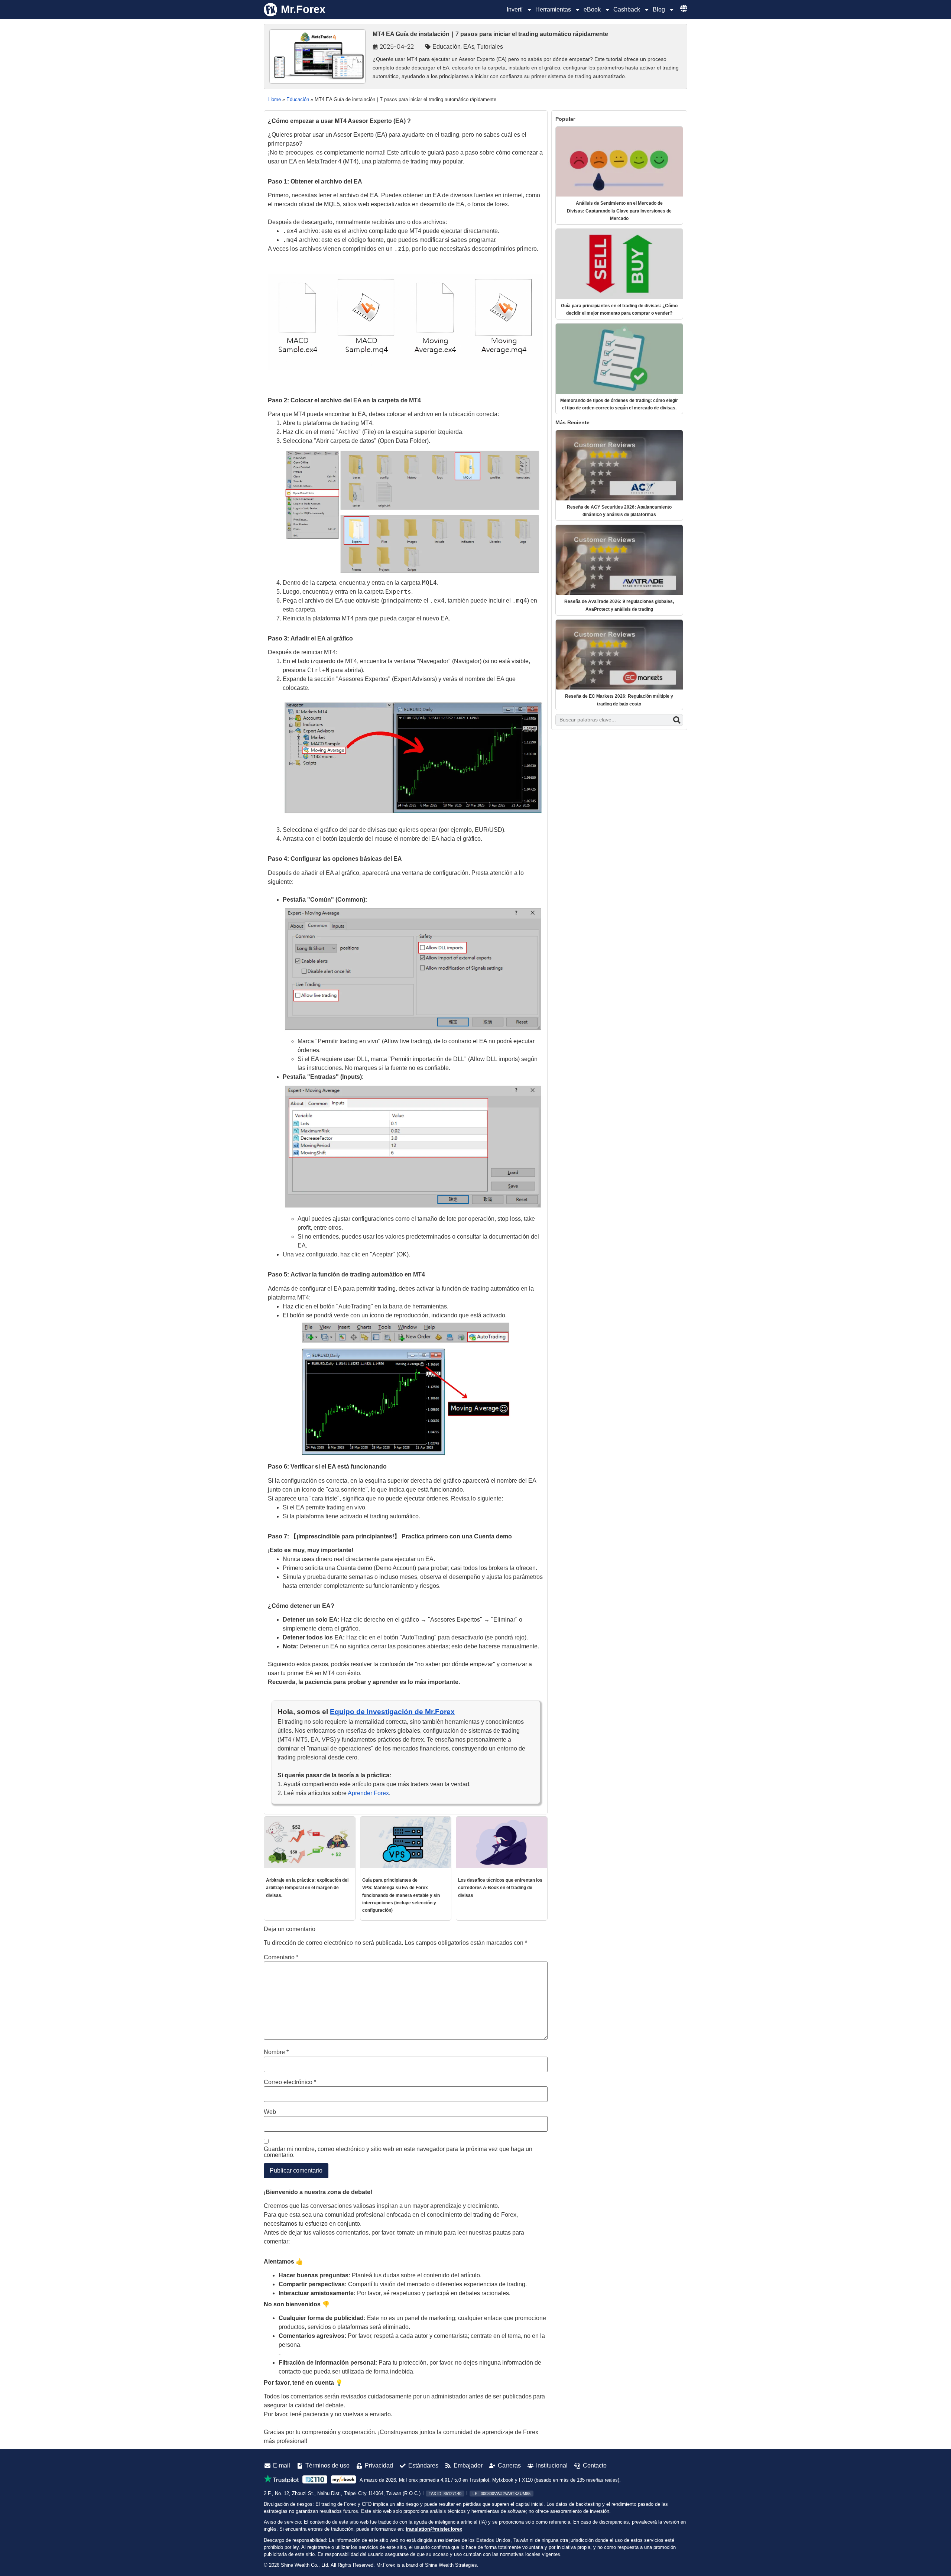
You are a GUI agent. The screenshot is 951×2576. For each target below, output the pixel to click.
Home (275, 99)
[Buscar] (677, 720)
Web (270, 2112)
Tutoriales (490, 47)
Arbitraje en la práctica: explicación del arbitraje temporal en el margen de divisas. (307, 1888)
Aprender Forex (368, 1793)
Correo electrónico (290, 2082)
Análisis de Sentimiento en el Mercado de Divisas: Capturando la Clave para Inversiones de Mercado (619, 211)
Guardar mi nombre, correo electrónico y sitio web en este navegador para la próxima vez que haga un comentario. (398, 2152)
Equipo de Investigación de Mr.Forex (392, 1712)
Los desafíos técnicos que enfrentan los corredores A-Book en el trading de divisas (500, 1888)
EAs (469, 47)
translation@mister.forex (434, 2529)
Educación (447, 47)
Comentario (281, 1957)
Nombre (276, 2052)
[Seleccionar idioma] (684, 8)
